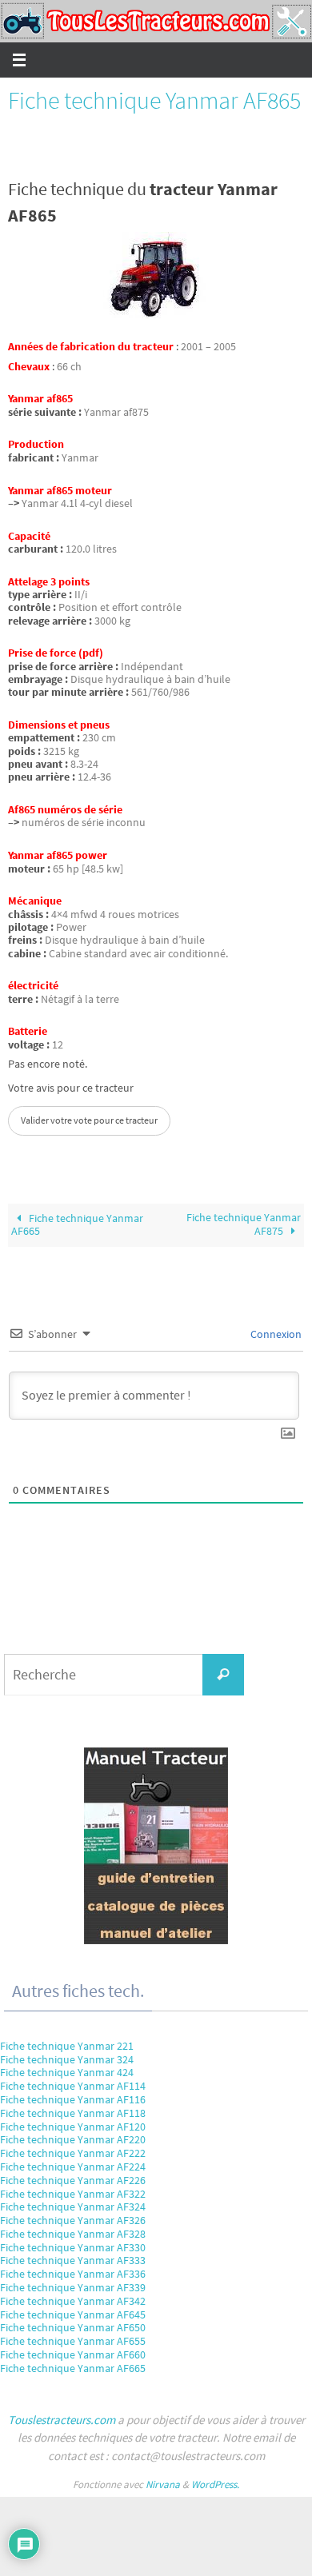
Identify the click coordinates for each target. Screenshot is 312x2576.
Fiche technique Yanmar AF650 (73, 2327)
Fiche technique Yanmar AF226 (73, 2180)
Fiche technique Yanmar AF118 (73, 2113)
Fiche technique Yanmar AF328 (73, 2234)
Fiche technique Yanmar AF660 (73, 2354)
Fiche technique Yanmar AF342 (73, 2301)
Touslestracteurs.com (62, 2420)
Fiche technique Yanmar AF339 (73, 2287)
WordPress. (215, 2484)
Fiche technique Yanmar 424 (67, 2072)
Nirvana (163, 2484)
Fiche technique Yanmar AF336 (73, 2274)
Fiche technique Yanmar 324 (67, 2059)
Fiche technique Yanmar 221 (67, 2046)
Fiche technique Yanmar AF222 (73, 2153)
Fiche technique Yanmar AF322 (73, 2194)
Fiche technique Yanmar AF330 (73, 2247)
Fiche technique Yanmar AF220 (73, 2139)
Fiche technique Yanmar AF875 (244, 1224)
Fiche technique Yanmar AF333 (73, 2260)
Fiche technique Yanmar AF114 (73, 2086)
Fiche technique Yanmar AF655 (73, 2341)
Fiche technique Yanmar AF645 (73, 2314)
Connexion (275, 1334)
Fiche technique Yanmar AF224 (73, 2167)
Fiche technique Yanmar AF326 (73, 2220)
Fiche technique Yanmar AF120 (73, 2127)
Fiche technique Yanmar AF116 (73, 2099)
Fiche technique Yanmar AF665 (77, 1225)
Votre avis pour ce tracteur (71, 1088)
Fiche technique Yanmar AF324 (73, 2207)
